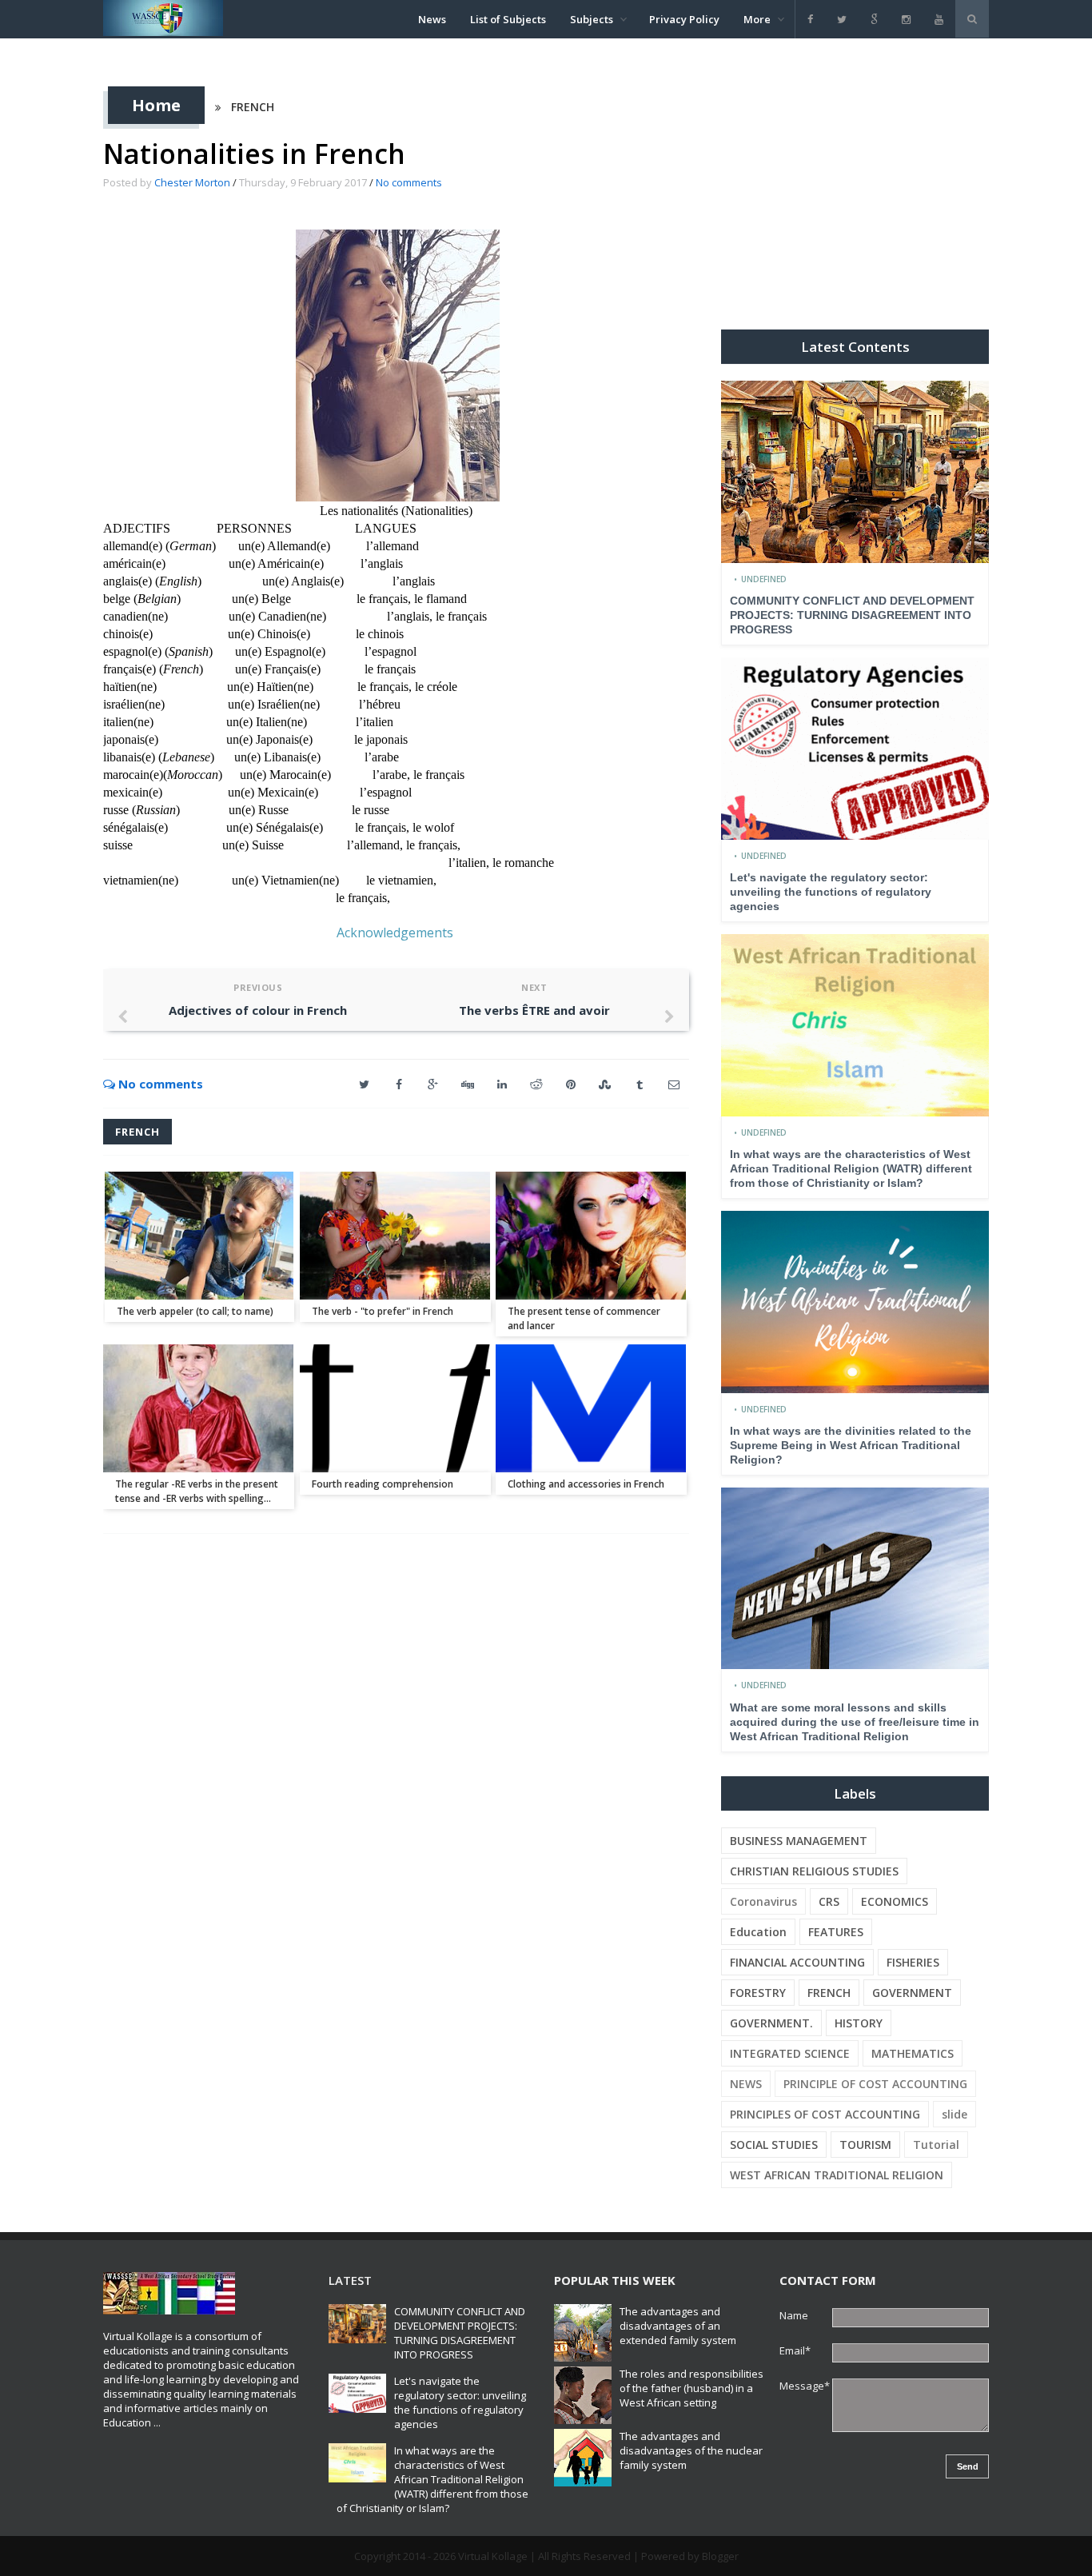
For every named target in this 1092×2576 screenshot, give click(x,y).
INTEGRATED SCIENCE (790, 2053)
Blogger (720, 2556)
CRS (829, 1901)
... (157, 2422)
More (757, 19)
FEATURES (836, 1932)
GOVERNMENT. (771, 2023)
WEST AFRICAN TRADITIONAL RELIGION (837, 2175)
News (432, 19)
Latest (350, 2280)
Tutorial (936, 2145)
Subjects (592, 19)
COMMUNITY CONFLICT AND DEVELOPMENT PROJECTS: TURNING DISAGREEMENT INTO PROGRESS (852, 615)
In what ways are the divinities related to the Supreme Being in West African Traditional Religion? (851, 1445)
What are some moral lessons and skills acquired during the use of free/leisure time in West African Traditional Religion (855, 1722)
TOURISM (865, 2145)
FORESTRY (758, 1993)
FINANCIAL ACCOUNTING (797, 1962)
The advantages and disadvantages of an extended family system (678, 2326)
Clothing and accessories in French (586, 1484)
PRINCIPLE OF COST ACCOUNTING (875, 2084)
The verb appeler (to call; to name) (195, 1311)
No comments (409, 182)
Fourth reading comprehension (383, 1484)
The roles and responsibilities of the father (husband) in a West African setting (691, 2388)
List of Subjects (508, 19)
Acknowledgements (395, 933)
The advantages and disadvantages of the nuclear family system (691, 2450)
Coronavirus (763, 1901)
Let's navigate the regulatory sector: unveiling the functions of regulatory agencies (831, 892)
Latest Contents (855, 347)
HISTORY (859, 2023)
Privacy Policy (684, 19)
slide (955, 2114)
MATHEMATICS (913, 2053)
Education (758, 1932)
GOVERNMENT (912, 1993)
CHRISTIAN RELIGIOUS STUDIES (814, 1871)
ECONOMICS (895, 1901)
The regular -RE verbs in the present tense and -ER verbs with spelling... (197, 1491)
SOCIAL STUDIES (774, 2145)
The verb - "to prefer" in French (383, 1311)
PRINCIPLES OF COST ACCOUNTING (825, 2114)
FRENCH (253, 107)
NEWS (746, 2084)
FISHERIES (913, 1962)
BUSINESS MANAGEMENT (799, 1841)
